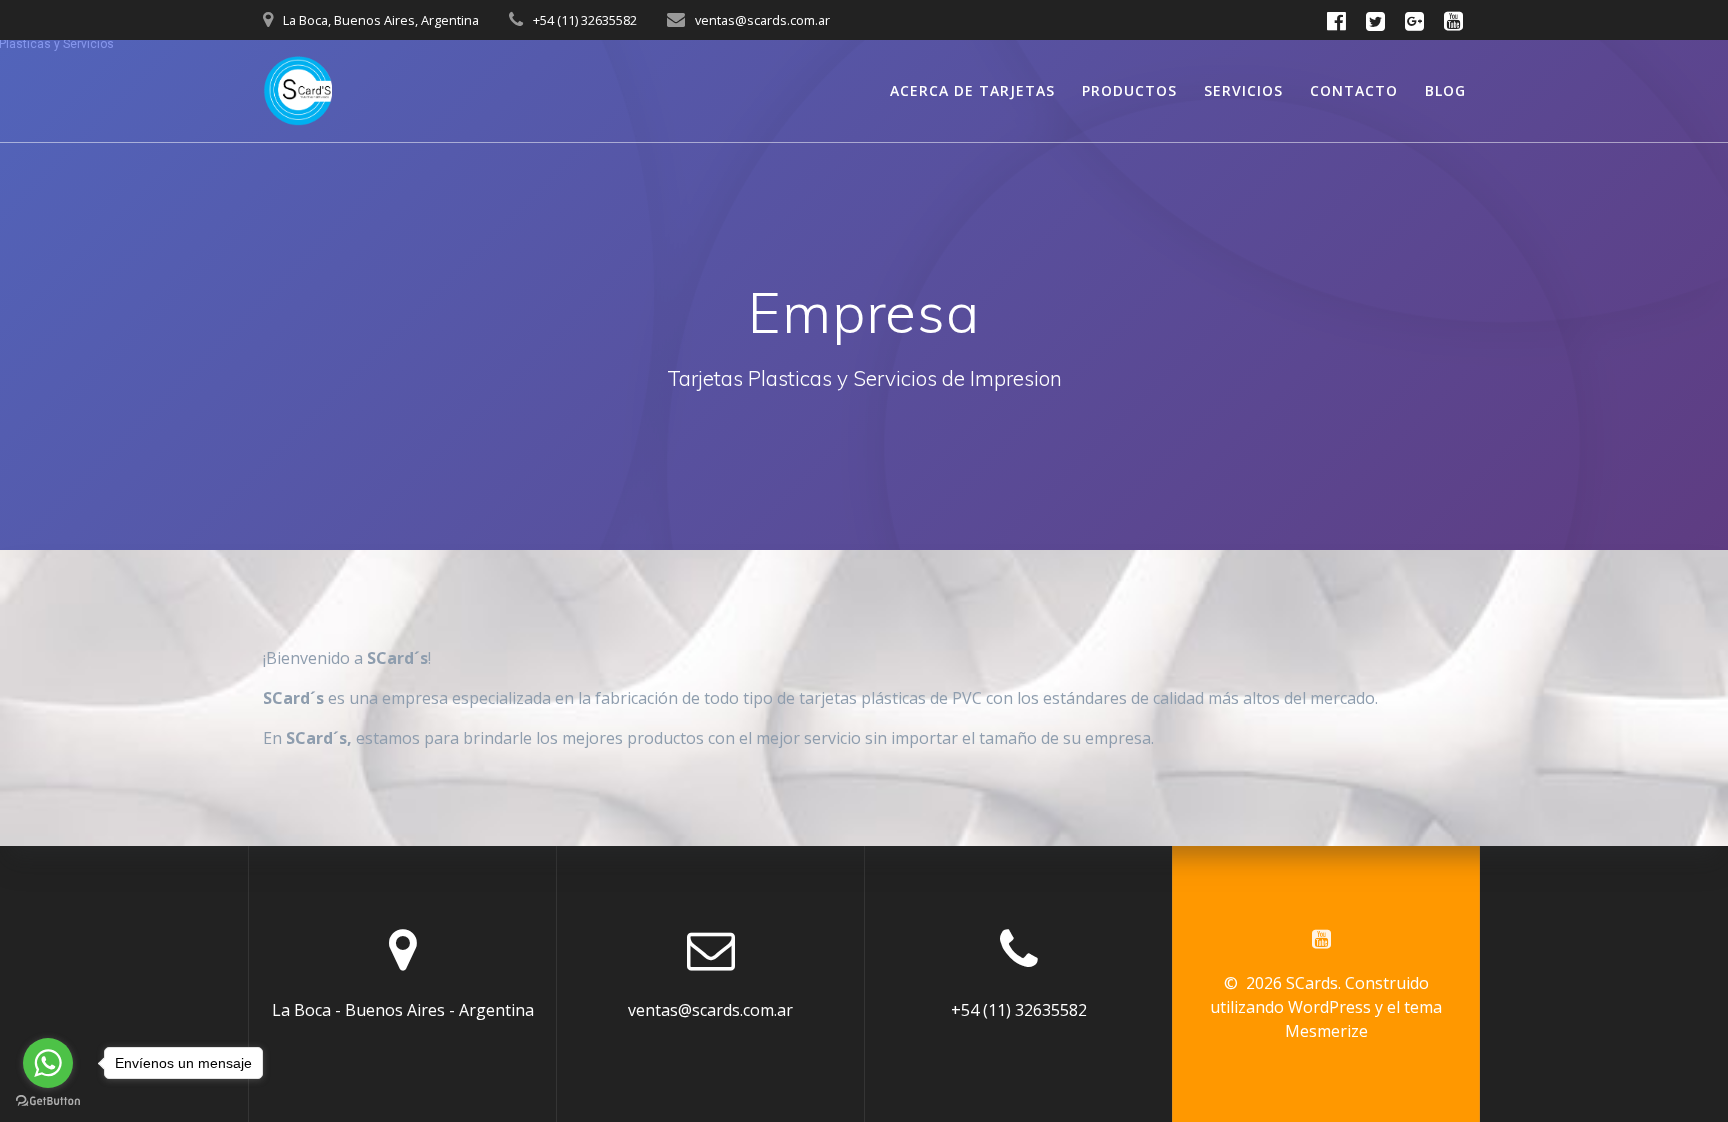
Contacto (1354, 90)
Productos (1129, 90)
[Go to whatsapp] (48, 1063)
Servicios (1243, 90)
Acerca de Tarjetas (972, 90)
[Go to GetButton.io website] (48, 1101)
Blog (1445, 90)
